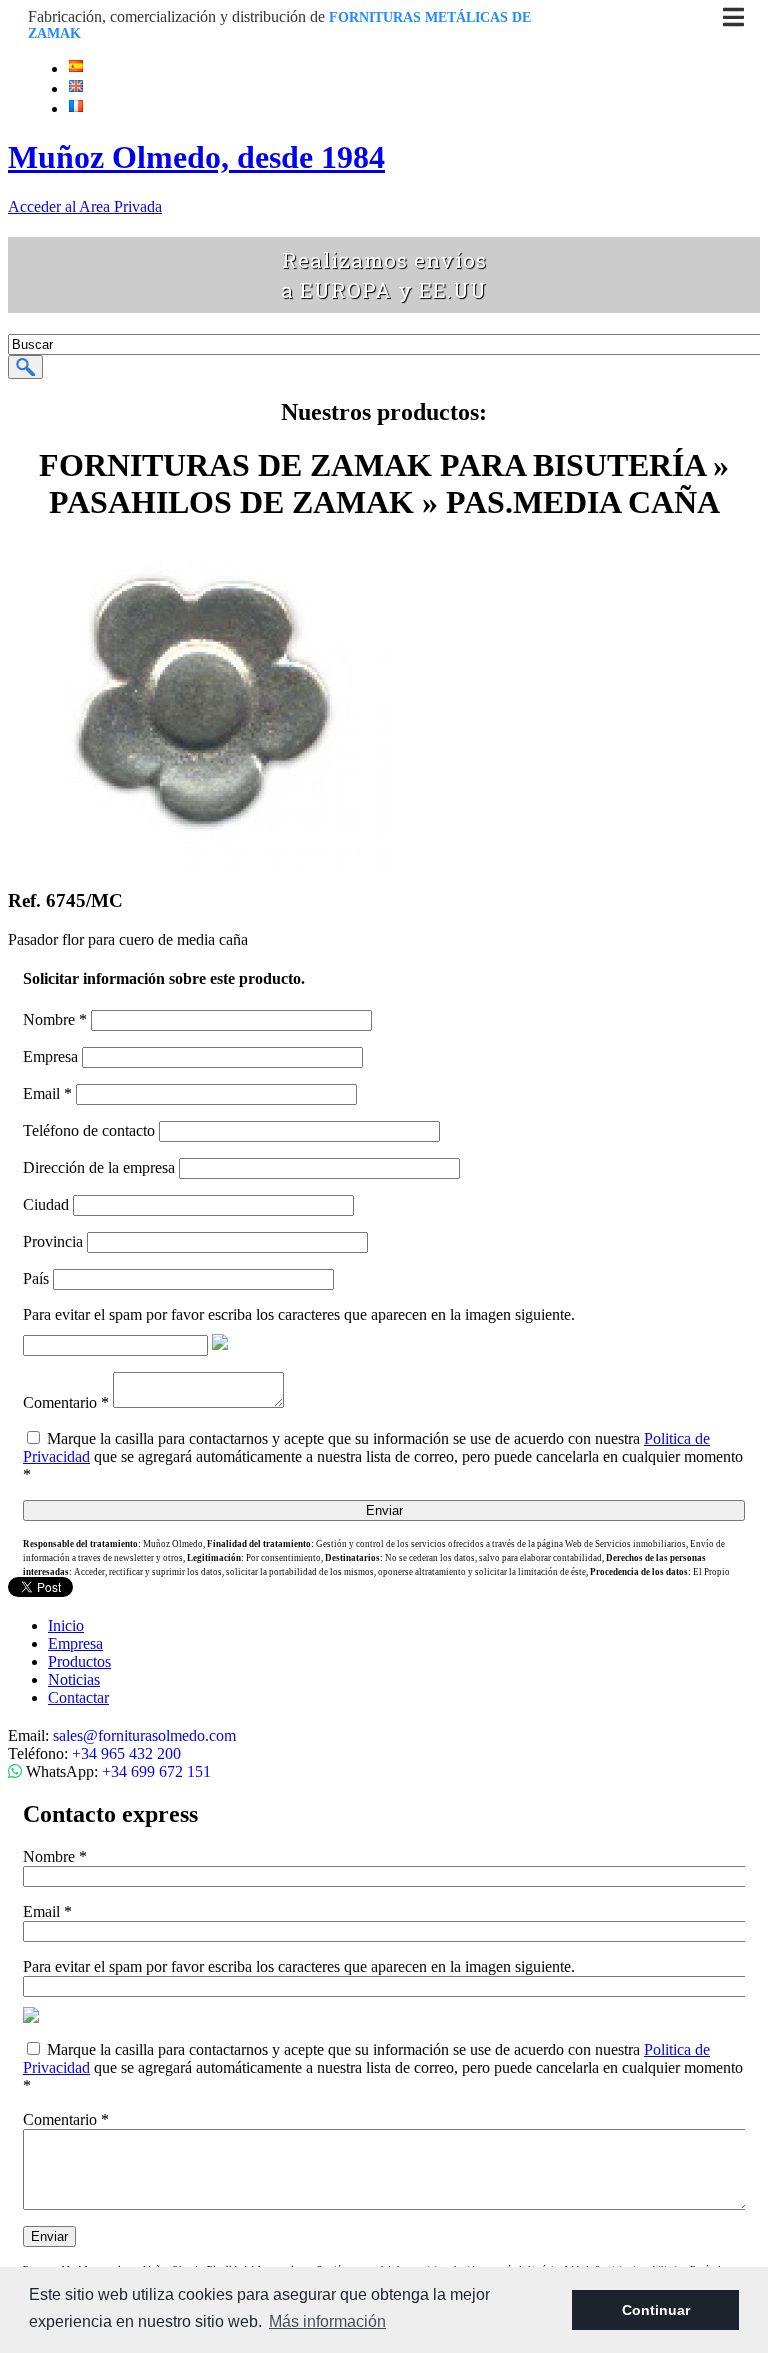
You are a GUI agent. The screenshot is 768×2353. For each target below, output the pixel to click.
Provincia (53, 1241)
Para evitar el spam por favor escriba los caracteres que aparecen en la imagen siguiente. (299, 1314)
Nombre (55, 1019)
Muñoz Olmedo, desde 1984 (196, 157)
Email (47, 1093)
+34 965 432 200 (126, 1753)
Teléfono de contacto (89, 1130)
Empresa (50, 1056)
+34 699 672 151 (156, 1771)
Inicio (66, 1625)
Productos (79, 1661)
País (36, 1278)
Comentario (66, 1402)
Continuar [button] (656, 2310)
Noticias (74, 1679)
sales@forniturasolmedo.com (144, 1735)
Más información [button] (327, 2321)
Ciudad (46, 1204)
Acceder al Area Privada (85, 206)
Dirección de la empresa (99, 1167)
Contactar (78, 1697)
